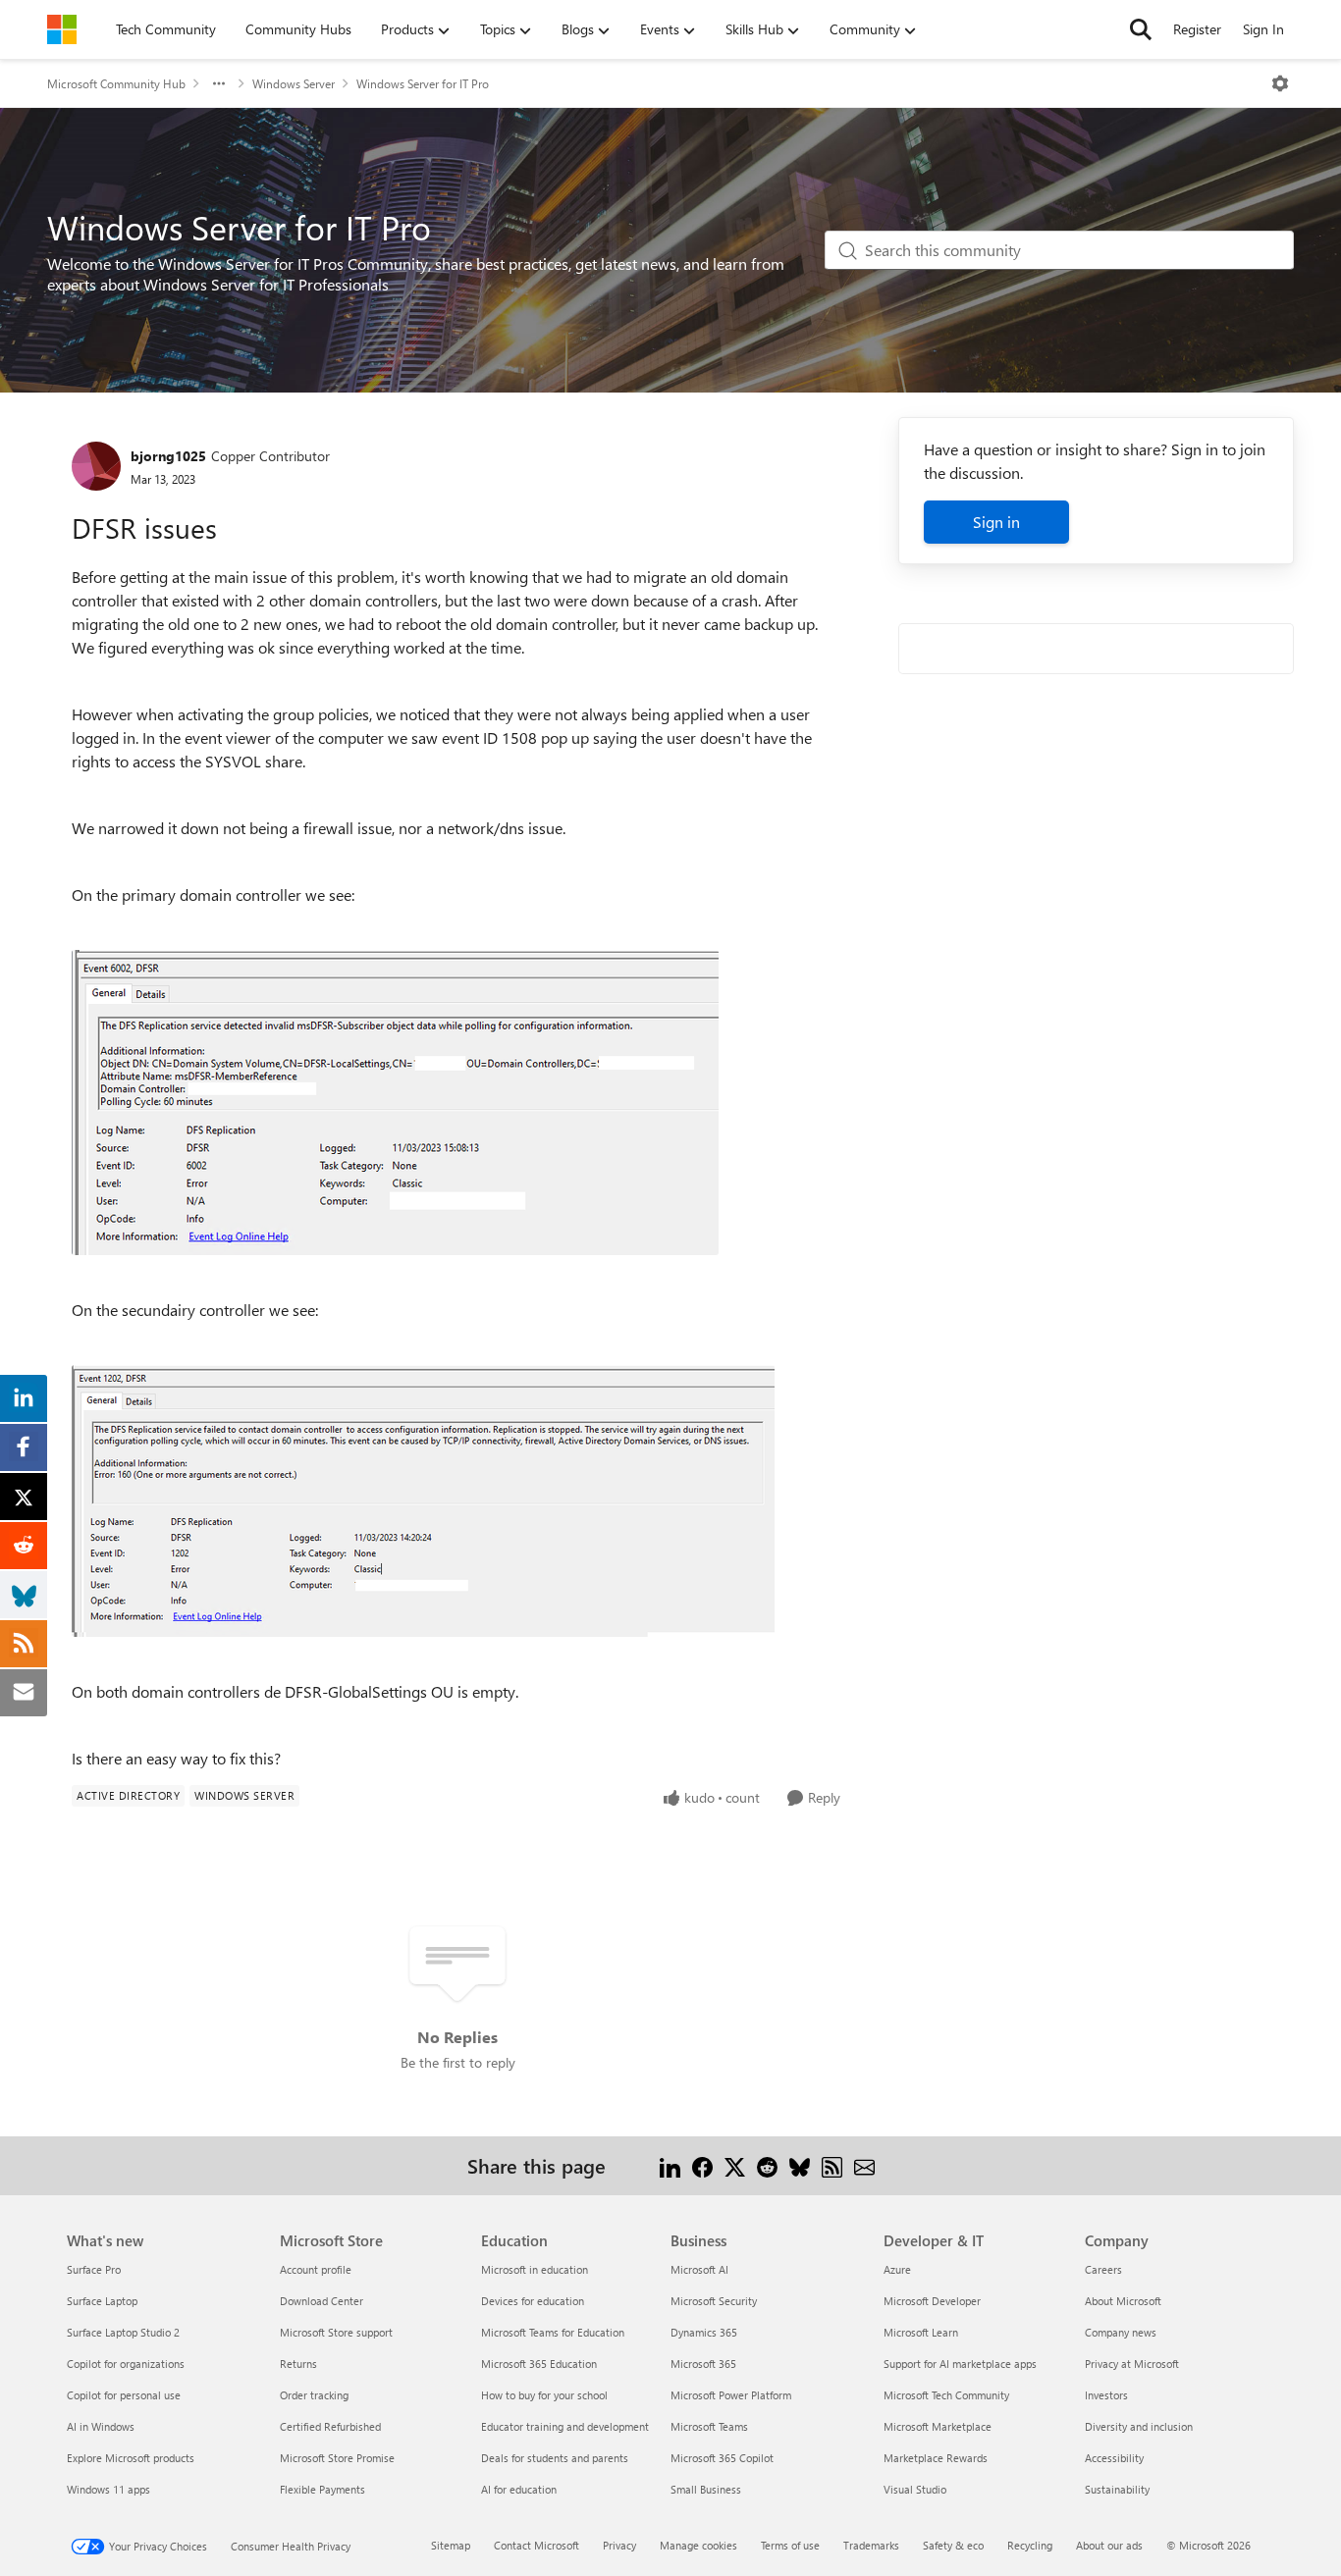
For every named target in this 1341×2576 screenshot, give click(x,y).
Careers (1103, 2269)
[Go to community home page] (62, 29)
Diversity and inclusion (1139, 2426)
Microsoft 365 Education (539, 2364)
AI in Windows (101, 2426)
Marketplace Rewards (936, 2458)
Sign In (1263, 29)
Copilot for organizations (126, 2364)
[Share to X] (735, 2165)
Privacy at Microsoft (1132, 2364)
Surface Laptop (102, 2301)
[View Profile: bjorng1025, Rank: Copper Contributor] (96, 466)
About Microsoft (1123, 2301)
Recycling (1030, 2545)
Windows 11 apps (108, 2489)
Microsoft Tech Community (946, 2395)
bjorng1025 (168, 456)
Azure (897, 2269)
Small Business (706, 2489)
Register (1197, 29)
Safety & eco (953, 2545)
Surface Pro (94, 2269)
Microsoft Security (714, 2301)
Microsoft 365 (703, 2364)
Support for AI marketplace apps (960, 2364)
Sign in (996, 522)
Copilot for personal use (124, 2395)
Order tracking (314, 2395)
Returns (298, 2364)
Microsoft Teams (709, 2426)
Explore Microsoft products (131, 2458)
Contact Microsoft (536, 2545)
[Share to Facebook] (702, 2165)
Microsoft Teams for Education (553, 2332)
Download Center (322, 2301)
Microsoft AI (699, 2269)
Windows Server (294, 83)
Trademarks (871, 2545)
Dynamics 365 (704, 2332)
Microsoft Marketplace (938, 2426)
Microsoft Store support (336, 2332)
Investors (1106, 2395)
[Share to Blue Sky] (800, 2165)
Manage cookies (698, 2545)
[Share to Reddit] (767, 2165)
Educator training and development (565, 2426)
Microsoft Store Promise (337, 2458)
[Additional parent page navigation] (219, 83)
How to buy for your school (544, 2395)
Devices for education (533, 2301)
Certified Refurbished (330, 2426)
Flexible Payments (322, 2489)
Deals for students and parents (555, 2458)
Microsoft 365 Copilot (722, 2458)
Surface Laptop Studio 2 (123, 2332)
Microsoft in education (535, 2269)
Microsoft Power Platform (731, 2395)
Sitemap (451, 2545)
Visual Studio (915, 2489)
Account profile (316, 2269)
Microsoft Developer (932, 2301)
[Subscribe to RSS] (832, 2165)
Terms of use (790, 2545)
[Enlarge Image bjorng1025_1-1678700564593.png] (395, 1103)
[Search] (1141, 29)
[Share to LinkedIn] (670, 2165)
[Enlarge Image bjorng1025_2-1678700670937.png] (423, 1501)
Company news (1121, 2332)
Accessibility (1114, 2458)
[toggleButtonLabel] (1280, 83)
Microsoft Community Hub (116, 83)
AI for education (519, 2489)
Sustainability (1117, 2489)
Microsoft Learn (921, 2332)
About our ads (1109, 2545)
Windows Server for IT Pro (423, 83)
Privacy (619, 2545)
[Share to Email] (864, 2165)
